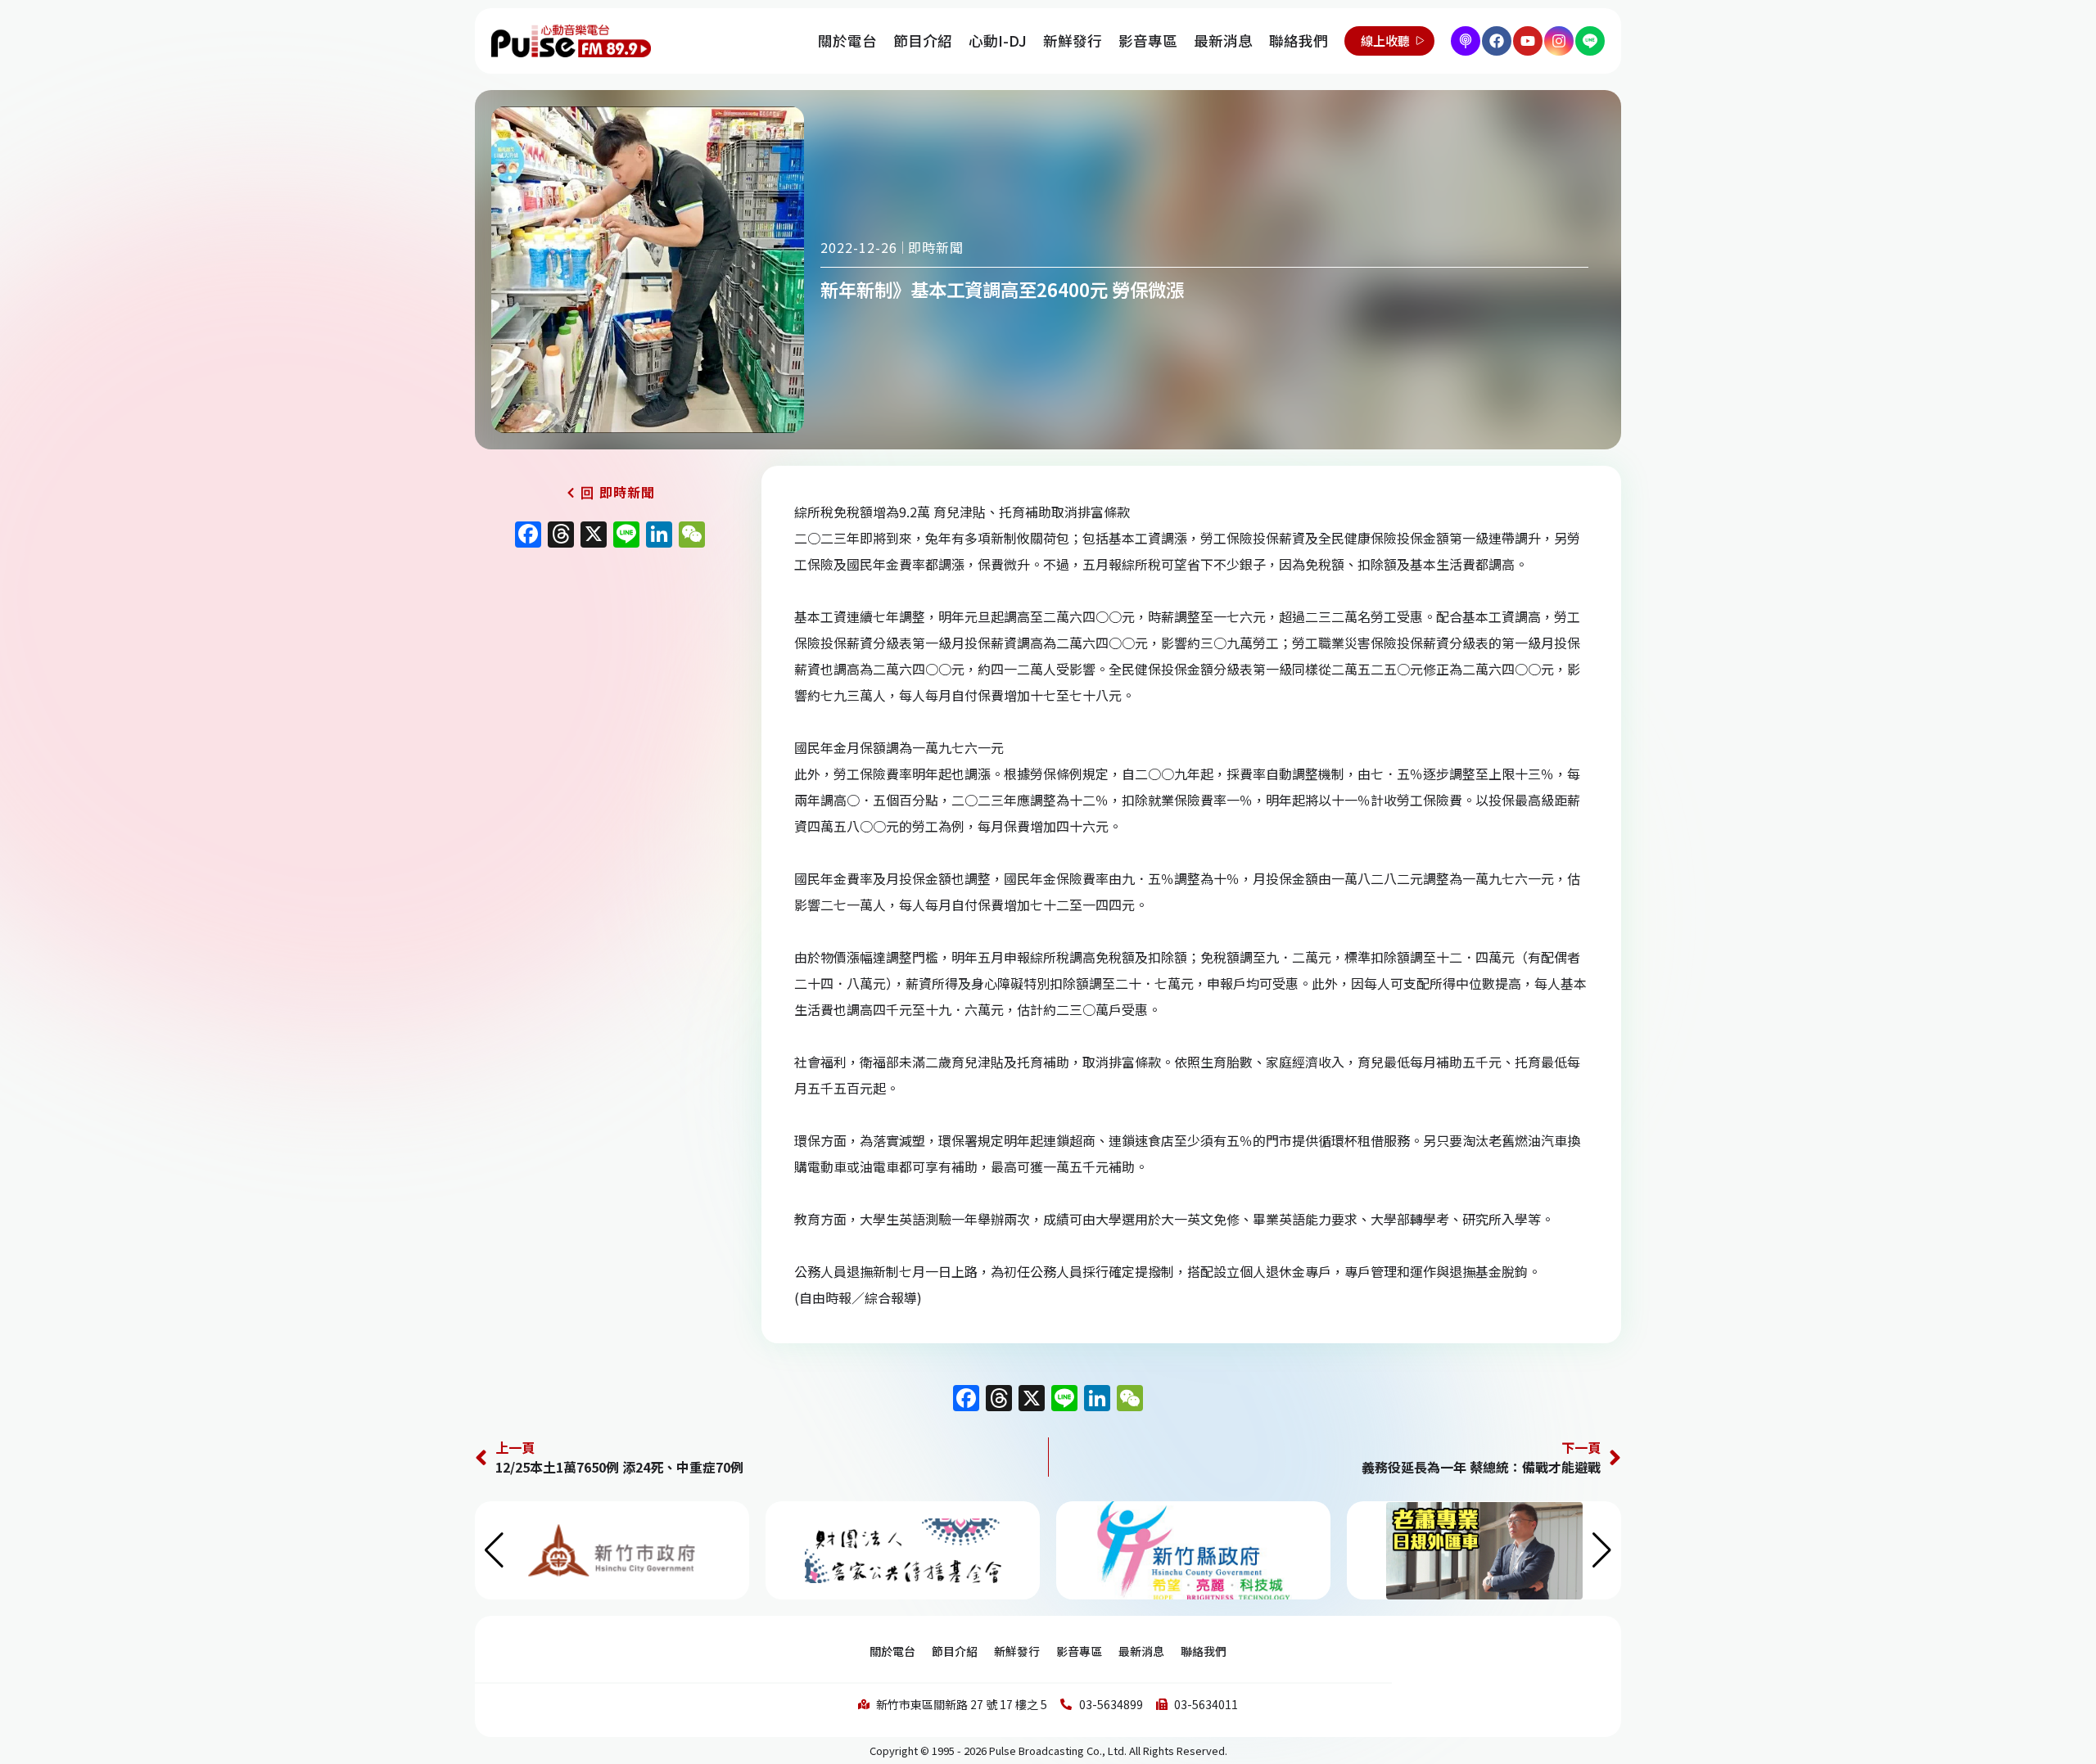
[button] (1602, 1550)
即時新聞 (936, 247)
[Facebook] (1497, 41)
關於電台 (847, 41)
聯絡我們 (1299, 41)
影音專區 (1148, 41)
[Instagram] (1559, 41)
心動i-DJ (998, 41)
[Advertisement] (610, 696)
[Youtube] (1528, 41)
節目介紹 (923, 41)
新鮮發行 (1073, 41)
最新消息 (1223, 41)
